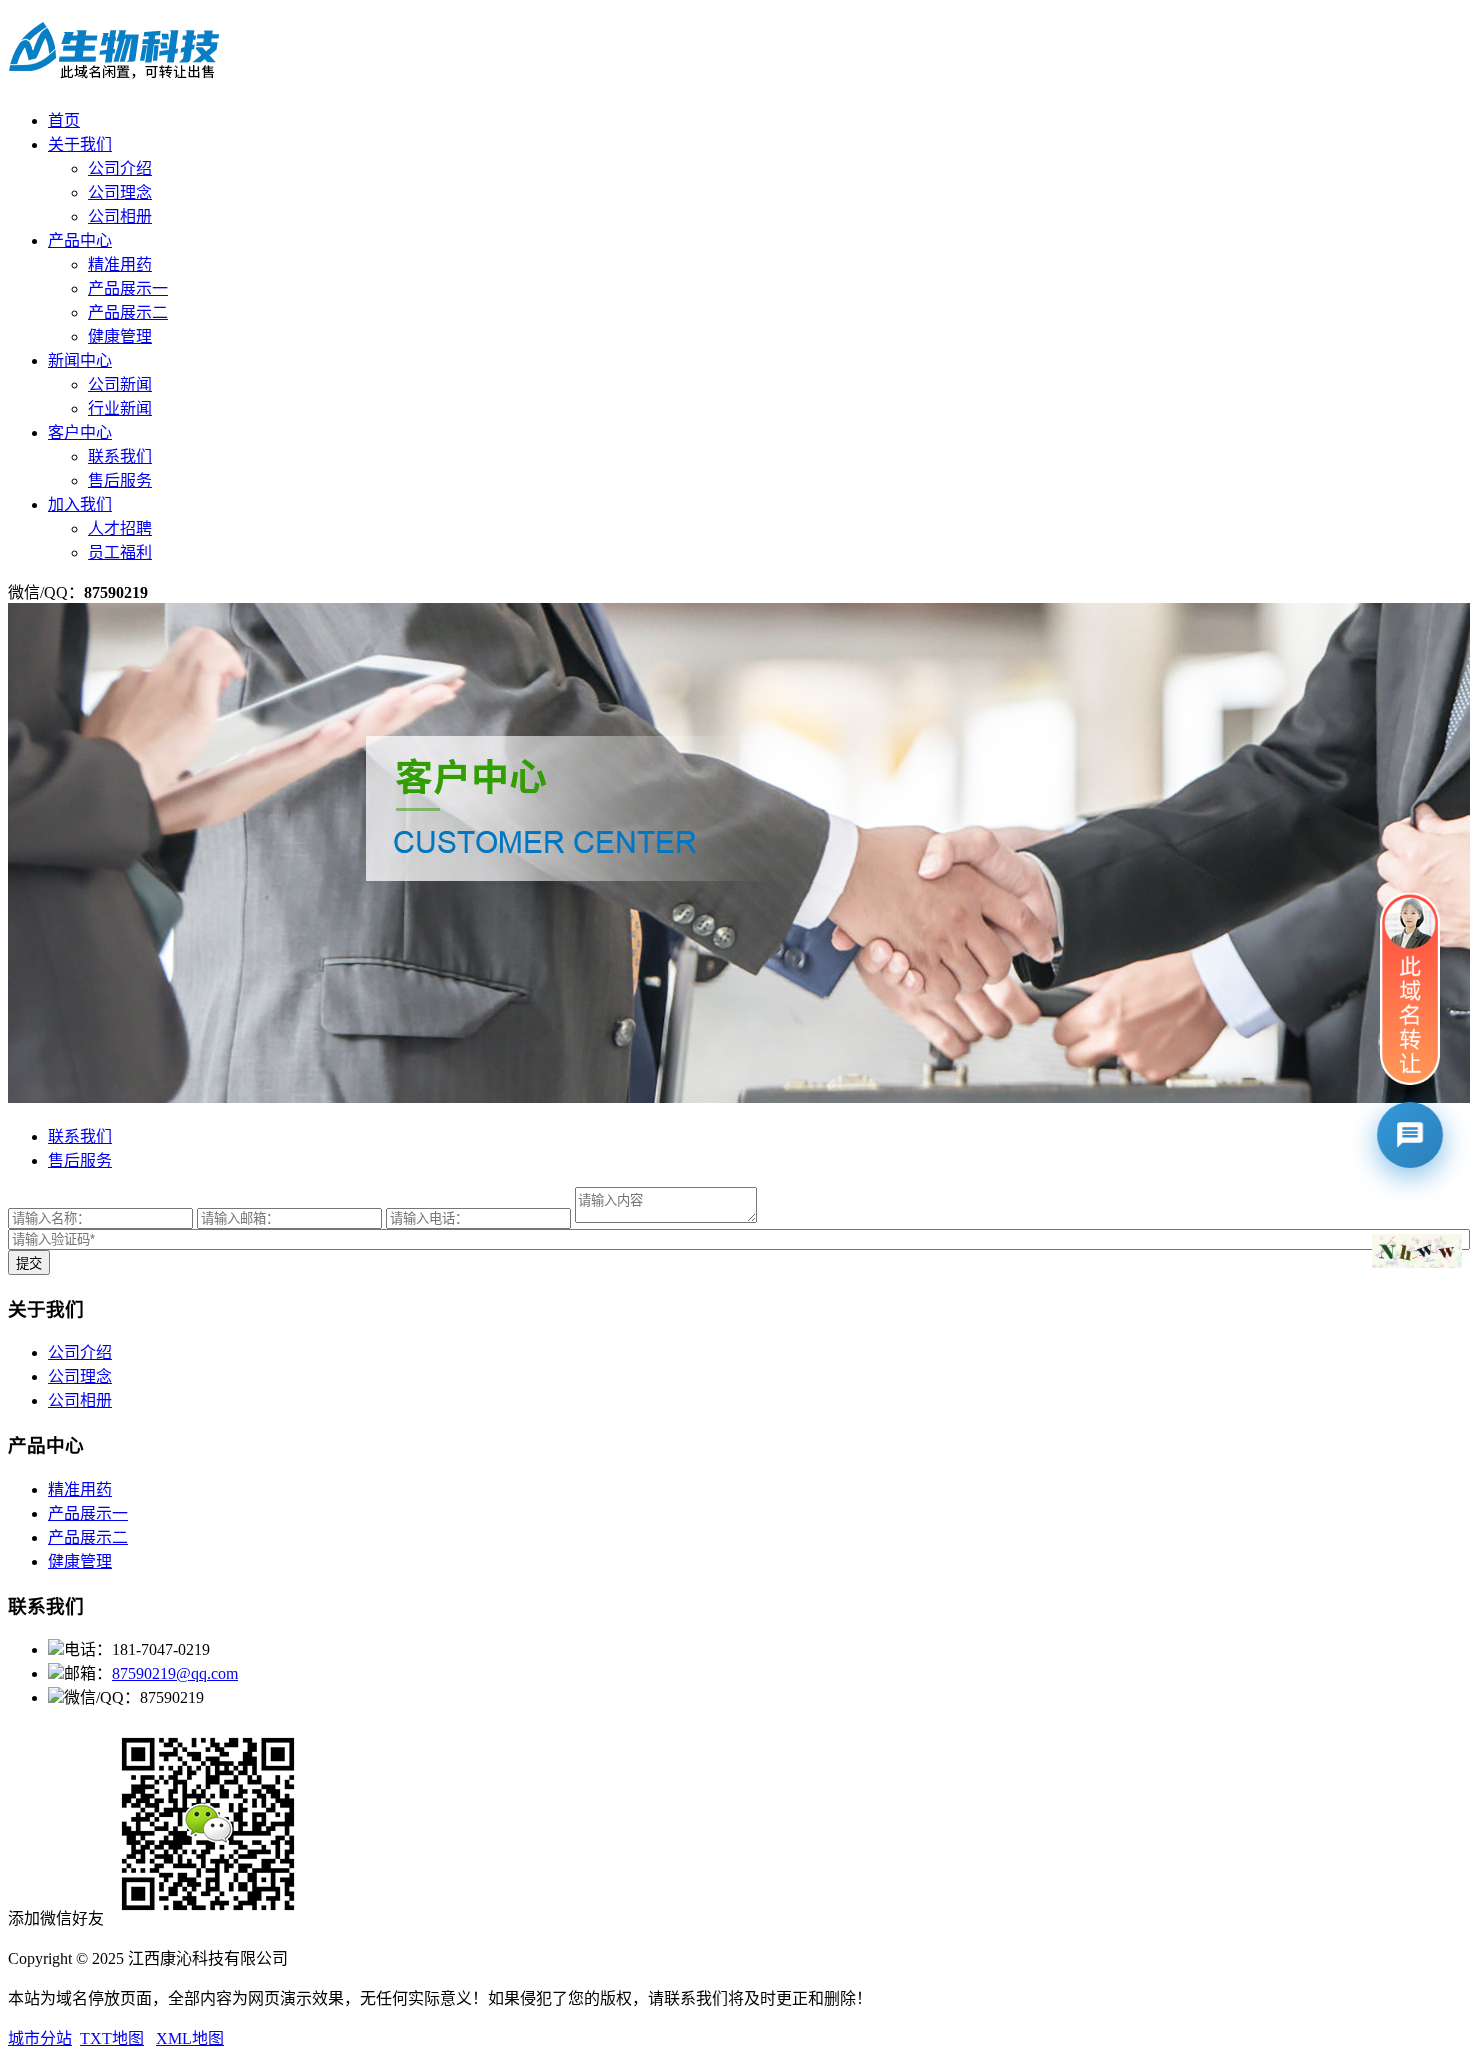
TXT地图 (112, 2038)
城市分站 (40, 2038)
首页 (64, 120)
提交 (29, 1263)
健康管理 (120, 336)
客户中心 (80, 432)
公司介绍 (120, 168)
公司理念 (120, 192)
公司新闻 (120, 384)
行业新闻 (120, 408)
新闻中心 (80, 360)
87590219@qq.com (175, 1673)
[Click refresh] (1417, 1251)
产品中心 (80, 240)
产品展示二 (128, 312)
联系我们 (120, 456)
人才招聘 (120, 528)
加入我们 (80, 504)
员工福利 (120, 552)
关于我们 (80, 144)
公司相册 (120, 216)
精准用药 (120, 264)
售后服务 (120, 480)
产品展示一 (128, 288)
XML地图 (190, 2038)
